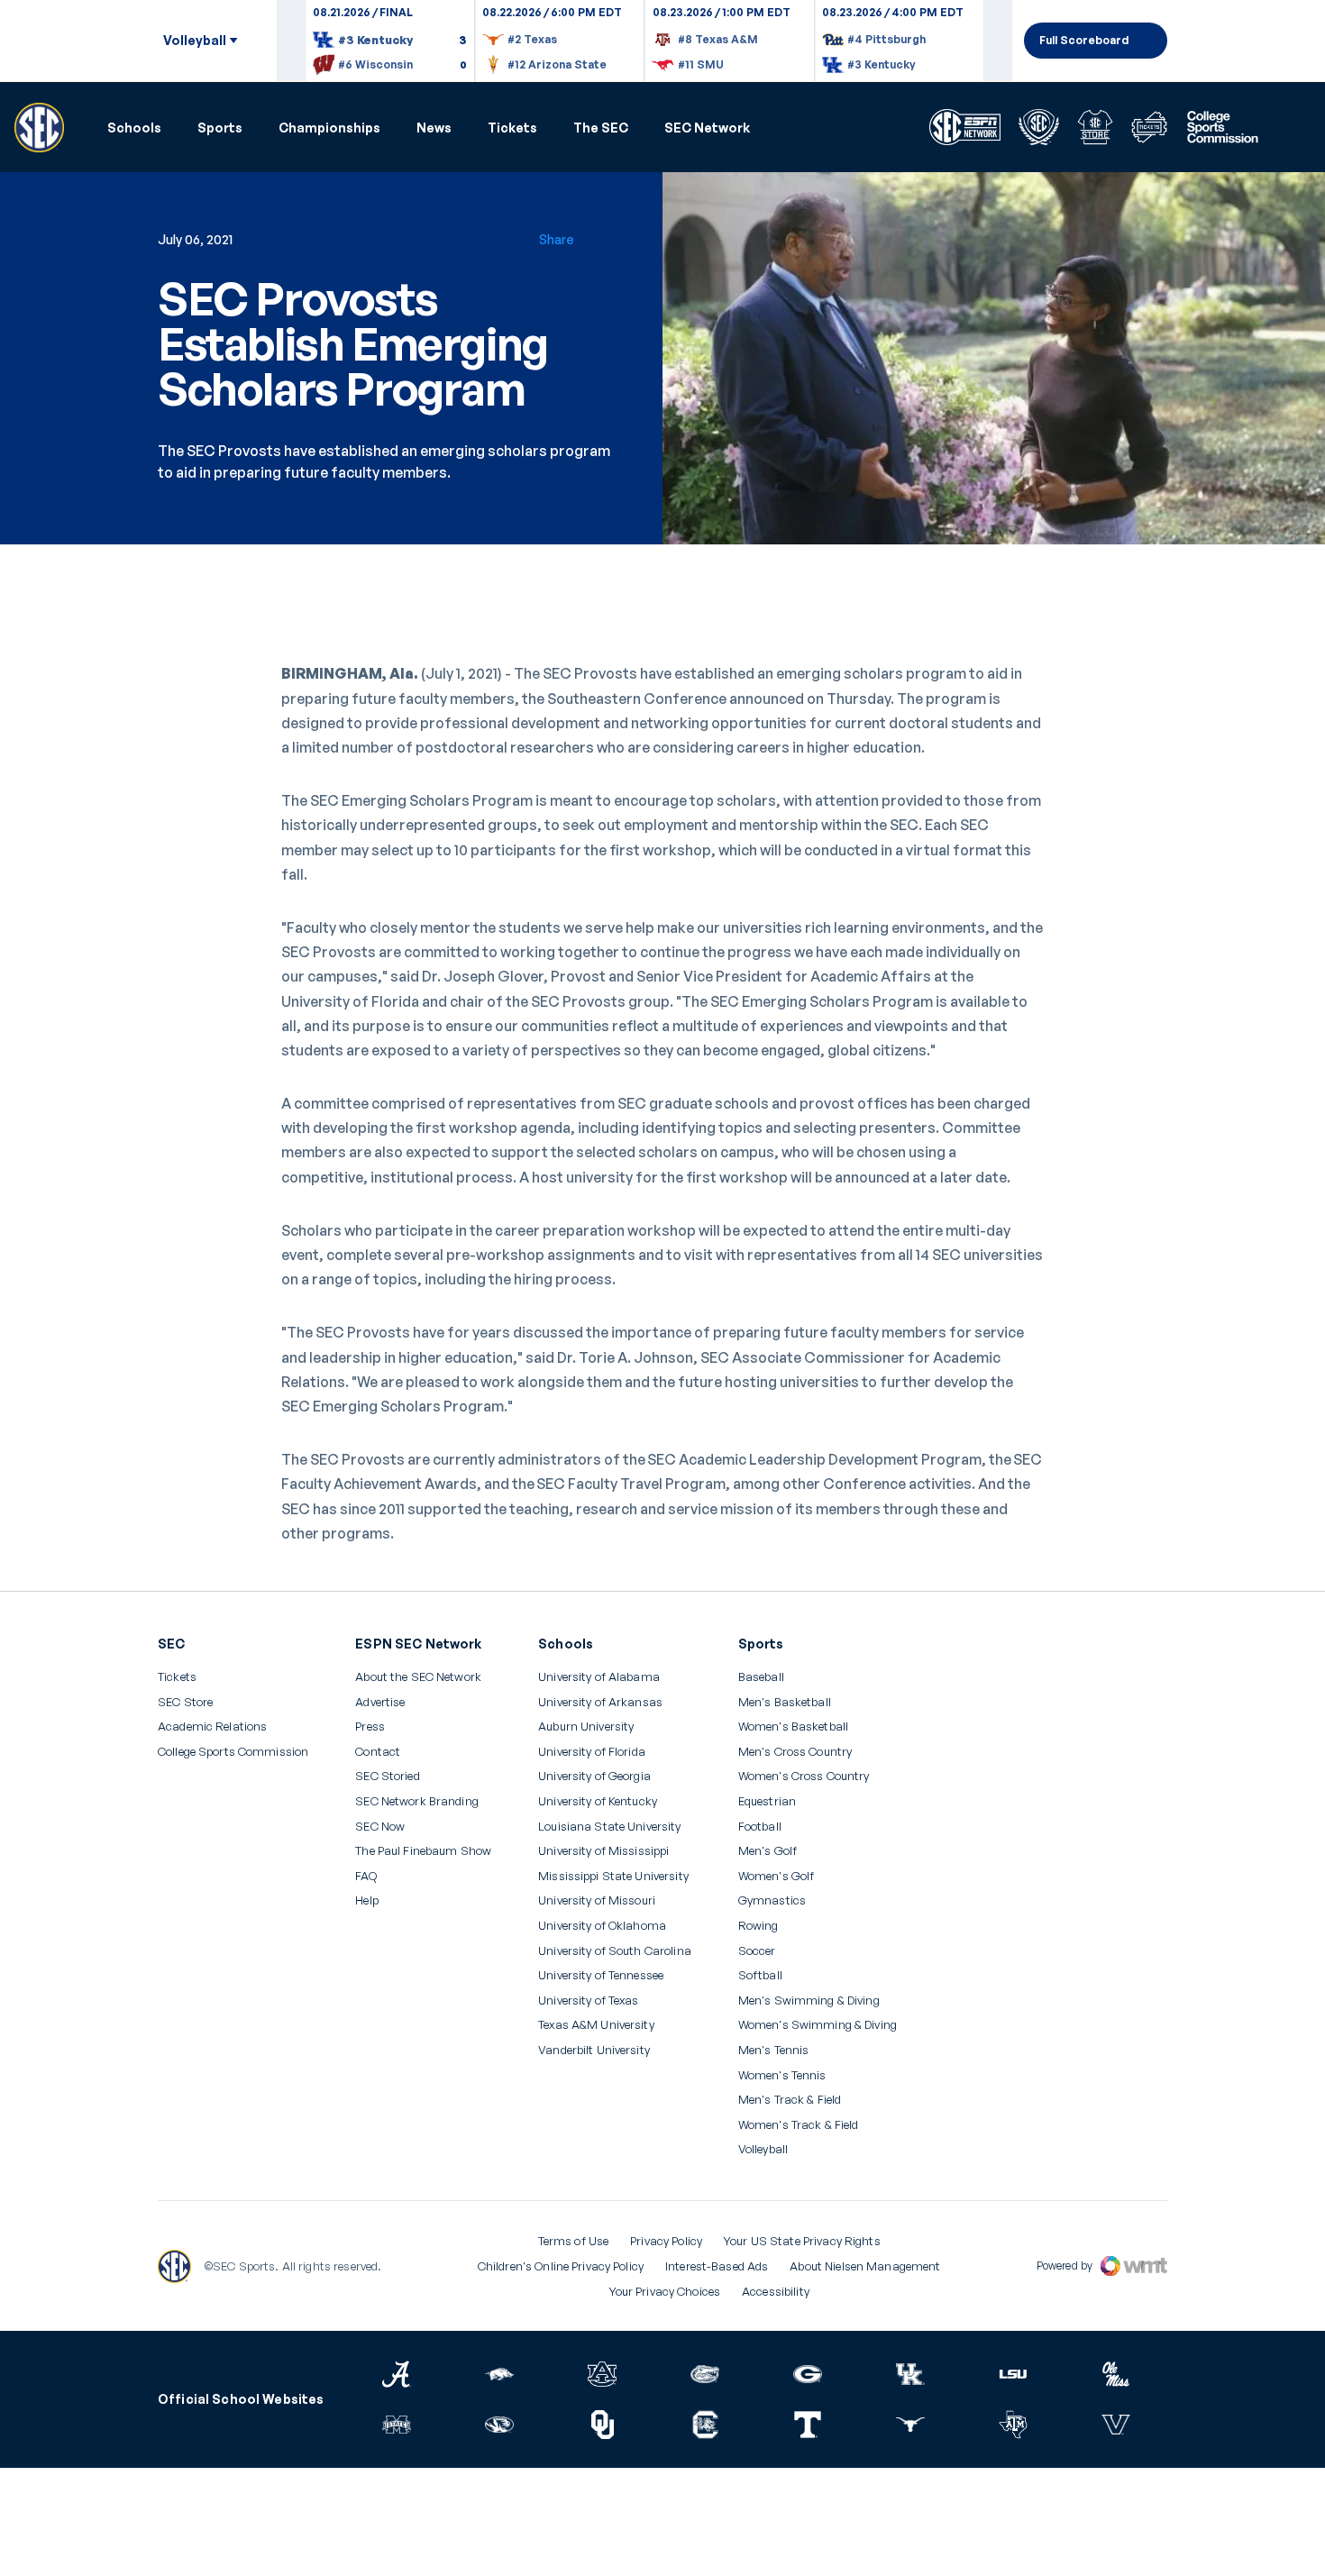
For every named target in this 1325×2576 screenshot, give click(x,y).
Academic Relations (212, 1726)
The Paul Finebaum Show (423, 1851)
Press (370, 1727)
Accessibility (776, 2291)
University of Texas (588, 2001)
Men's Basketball (785, 1702)
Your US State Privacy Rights (802, 2241)
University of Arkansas (600, 1702)
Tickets (512, 128)
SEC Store (185, 1702)
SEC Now (380, 1827)
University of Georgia (594, 1776)
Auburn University (586, 1726)
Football (760, 1827)
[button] (134, 128)
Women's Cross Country (804, 1776)
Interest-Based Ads (717, 2266)
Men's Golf (768, 1851)
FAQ (366, 1876)
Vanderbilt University (594, 2050)
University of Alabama (599, 1677)
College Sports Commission (233, 1752)
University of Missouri (597, 1900)
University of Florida (592, 1752)
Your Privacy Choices (665, 2291)
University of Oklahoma (602, 1926)
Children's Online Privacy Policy (561, 2266)
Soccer (757, 1951)
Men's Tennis (774, 2050)
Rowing (758, 1926)
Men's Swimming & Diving (809, 2001)
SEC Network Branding (417, 1801)
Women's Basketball (793, 1726)
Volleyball (763, 2149)
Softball (760, 1975)
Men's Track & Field (790, 2100)
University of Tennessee (601, 1975)
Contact (378, 1752)
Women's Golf (777, 1876)
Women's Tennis (782, 2075)
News (434, 128)
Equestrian (767, 1801)
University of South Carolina (615, 1951)
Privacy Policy (666, 2241)
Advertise (380, 1703)
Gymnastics (772, 1900)
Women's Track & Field (799, 2125)
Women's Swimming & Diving (818, 2025)
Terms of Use (574, 2241)
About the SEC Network (418, 1677)
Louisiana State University (609, 1827)
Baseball (761, 1677)
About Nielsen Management (865, 2266)
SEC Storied (387, 1776)
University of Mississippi (603, 1851)
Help (367, 1901)
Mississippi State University (613, 1876)
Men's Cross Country (795, 1752)
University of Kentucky (598, 1801)
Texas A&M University (596, 2025)
